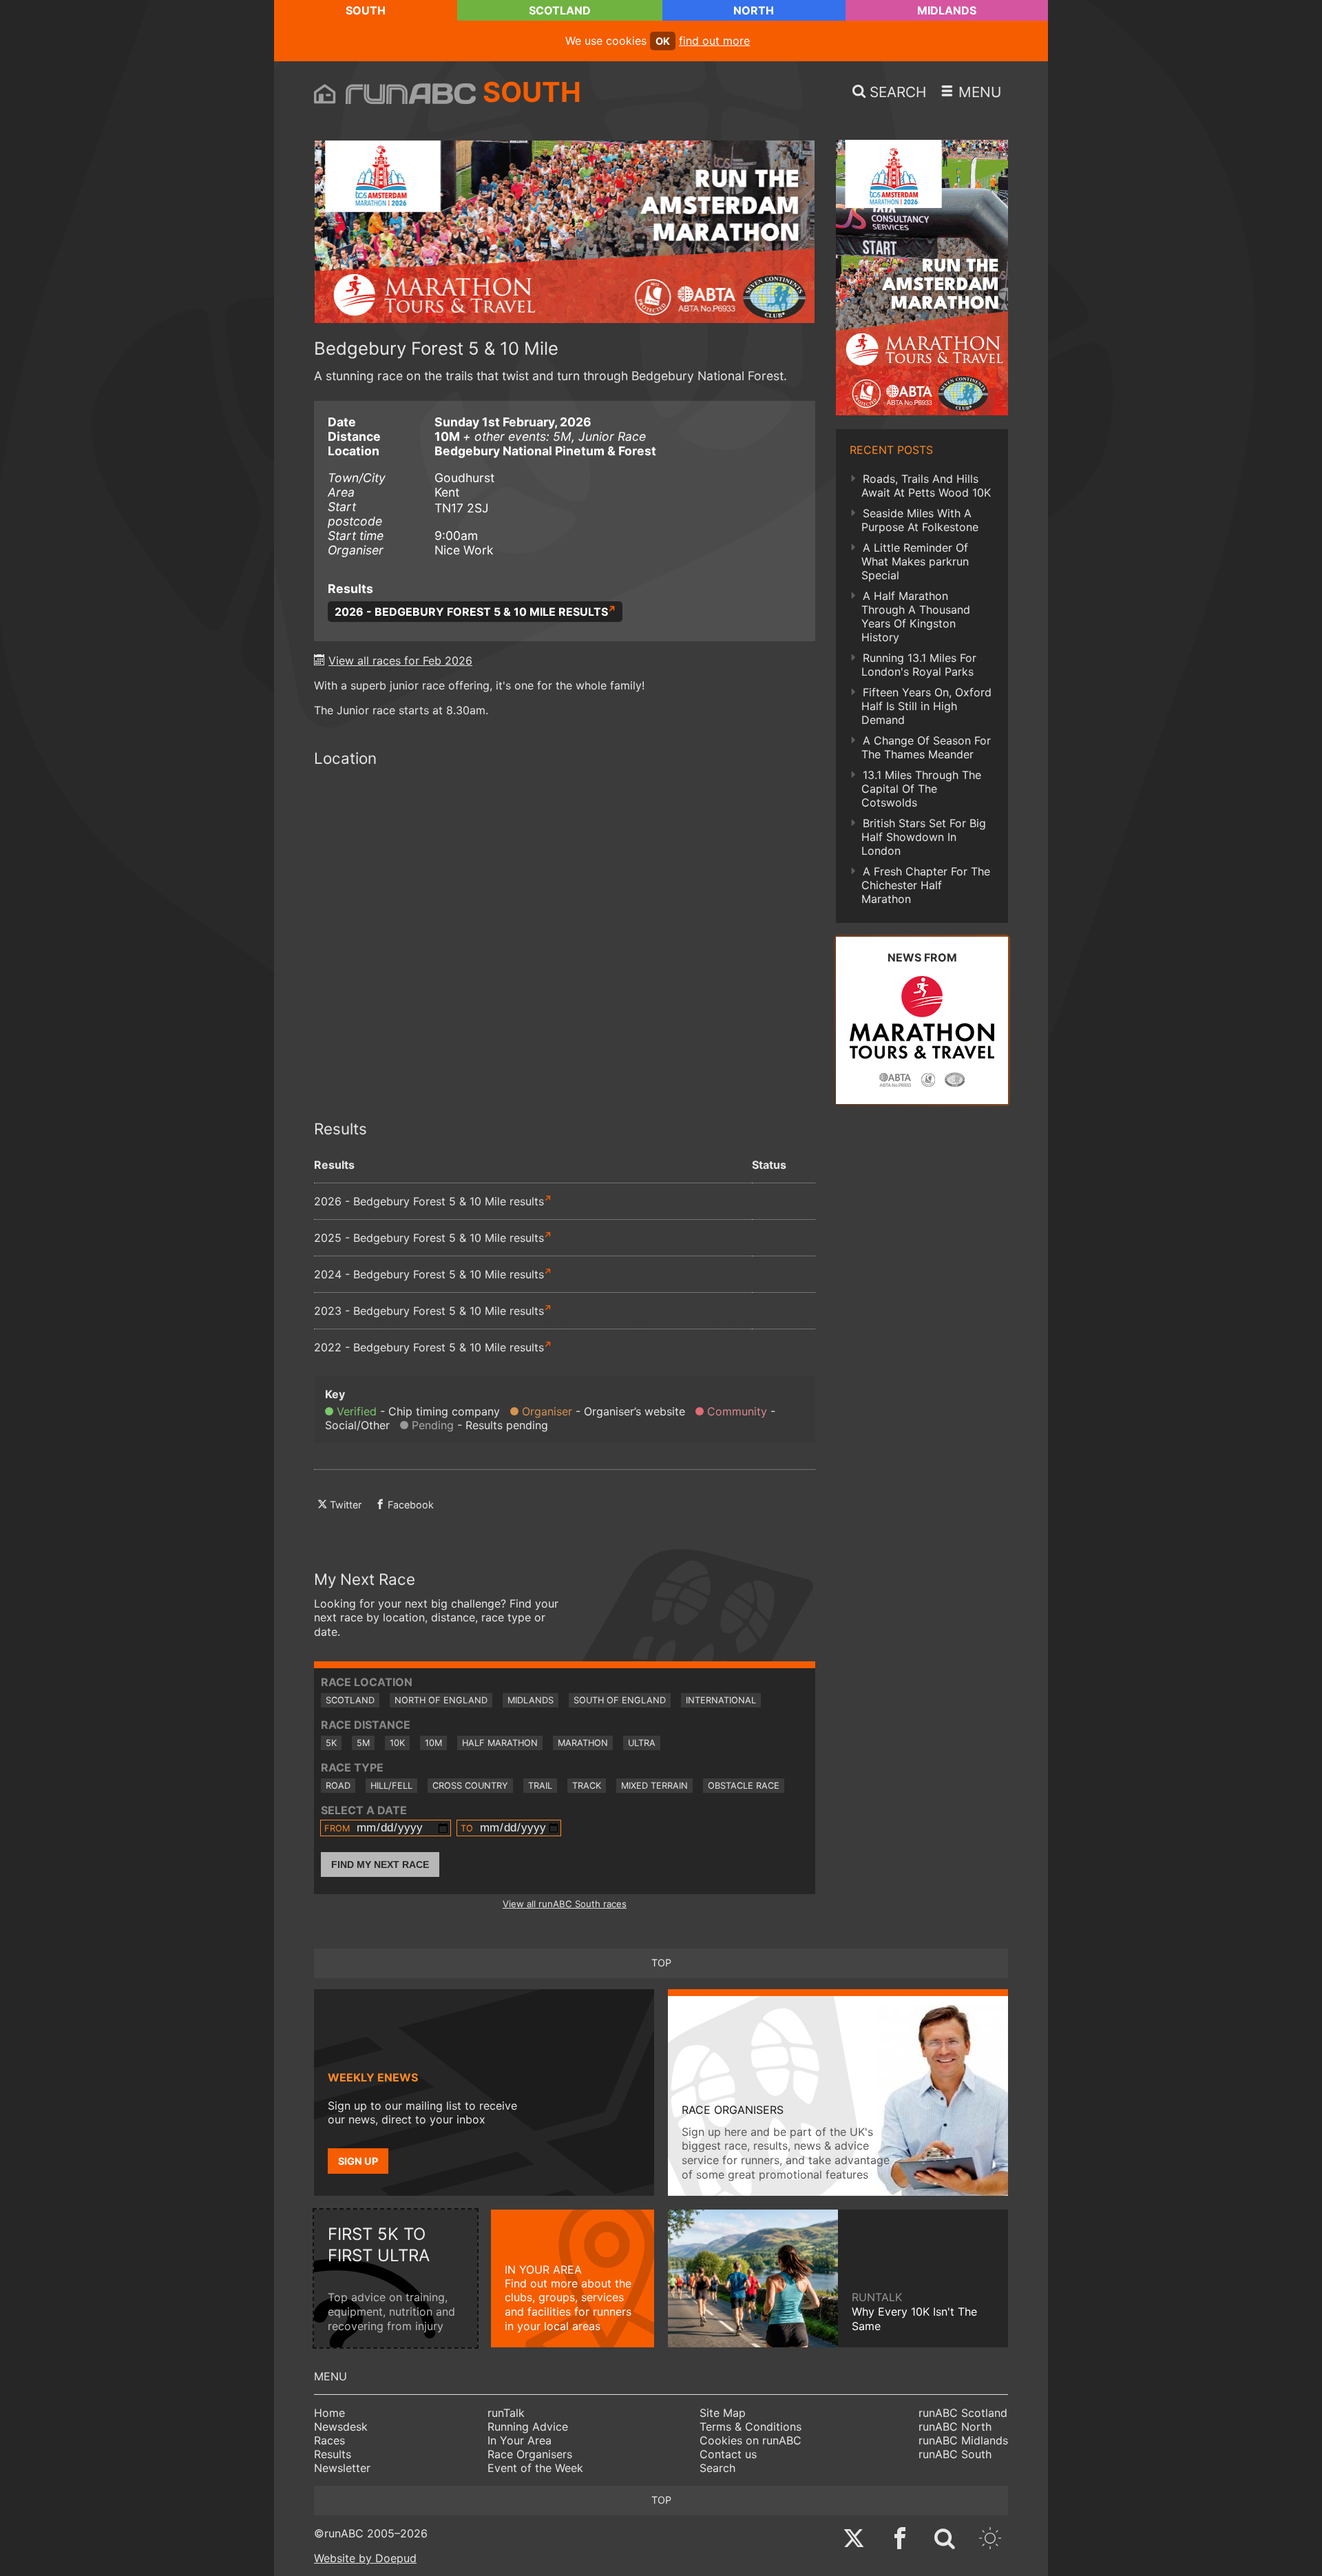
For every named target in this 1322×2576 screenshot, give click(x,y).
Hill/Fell (391, 1786)
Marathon (583, 1743)
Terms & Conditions (751, 2427)
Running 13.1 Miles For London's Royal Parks (919, 665)
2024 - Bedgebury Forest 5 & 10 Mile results (429, 1274)
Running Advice (528, 2427)
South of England (620, 1700)
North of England (441, 1700)
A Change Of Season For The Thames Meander (926, 747)
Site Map (723, 2413)
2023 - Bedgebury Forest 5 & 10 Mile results (429, 1311)
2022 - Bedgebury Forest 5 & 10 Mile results (429, 1347)
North (754, 10)
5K (331, 1743)
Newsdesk (341, 2427)
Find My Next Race (380, 1865)
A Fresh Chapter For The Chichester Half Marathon (926, 885)
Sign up (358, 2161)
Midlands (947, 10)
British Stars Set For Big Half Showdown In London (924, 837)
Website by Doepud (365, 2558)
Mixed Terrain (654, 1786)
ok (663, 41)
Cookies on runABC (751, 2440)
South (366, 10)
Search (717, 2468)
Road (338, 1786)
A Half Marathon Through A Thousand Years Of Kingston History (916, 616)
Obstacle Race (744, 1786)
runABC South (955, 2454)
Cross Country (470, 1786)
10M (433, 1743)
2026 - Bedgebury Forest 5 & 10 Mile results (471, 612)
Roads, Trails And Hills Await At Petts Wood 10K (926, 486)
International (721, 1700)
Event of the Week (535, 2468)
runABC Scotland (963, 2413)
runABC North (955, 2427)
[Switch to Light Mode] (990, 2540)
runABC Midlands (963, 2440)
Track (587, 1786)
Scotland (560, 10)
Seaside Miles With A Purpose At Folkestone (920, 520)
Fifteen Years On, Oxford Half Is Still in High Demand (926, 706)
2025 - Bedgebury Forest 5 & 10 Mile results (429, 1238)
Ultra (642, 1743)
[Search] (945, 2540)
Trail (540, 1786)
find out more (714, 41)
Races (329, 2440)
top (661, 1963)
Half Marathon (500, 1743)
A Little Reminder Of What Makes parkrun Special (915, 561)
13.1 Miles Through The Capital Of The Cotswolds (921, 789)
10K (397, 1743)
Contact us (728, 2454)
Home (329, 2413)
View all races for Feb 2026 (400, 661)
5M (363, 1743)
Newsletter (342, 2468)
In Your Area (520, 2440)
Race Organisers (530, 2454)
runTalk (506, 2413)
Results (333, 2454)
